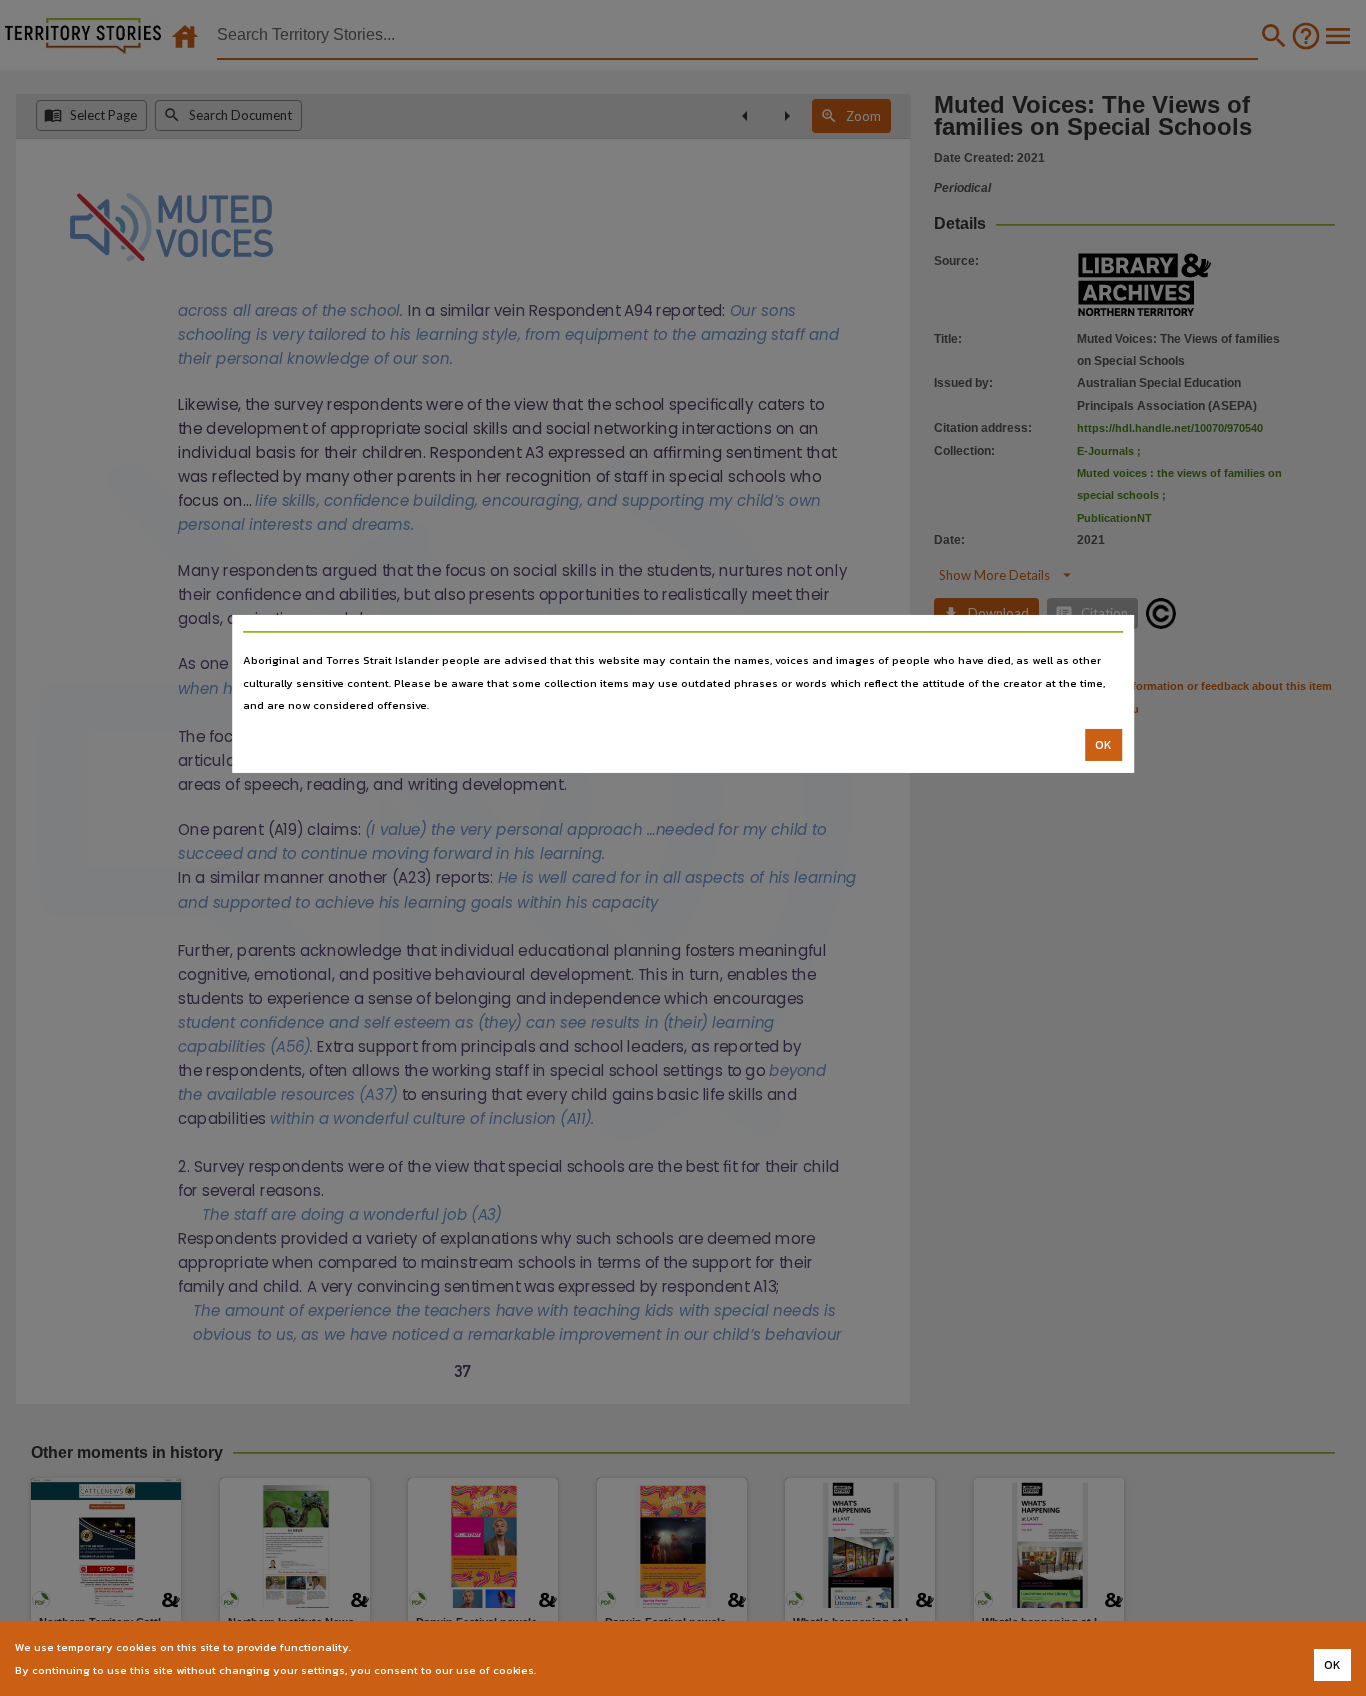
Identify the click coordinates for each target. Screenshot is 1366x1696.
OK (1103, 745)
